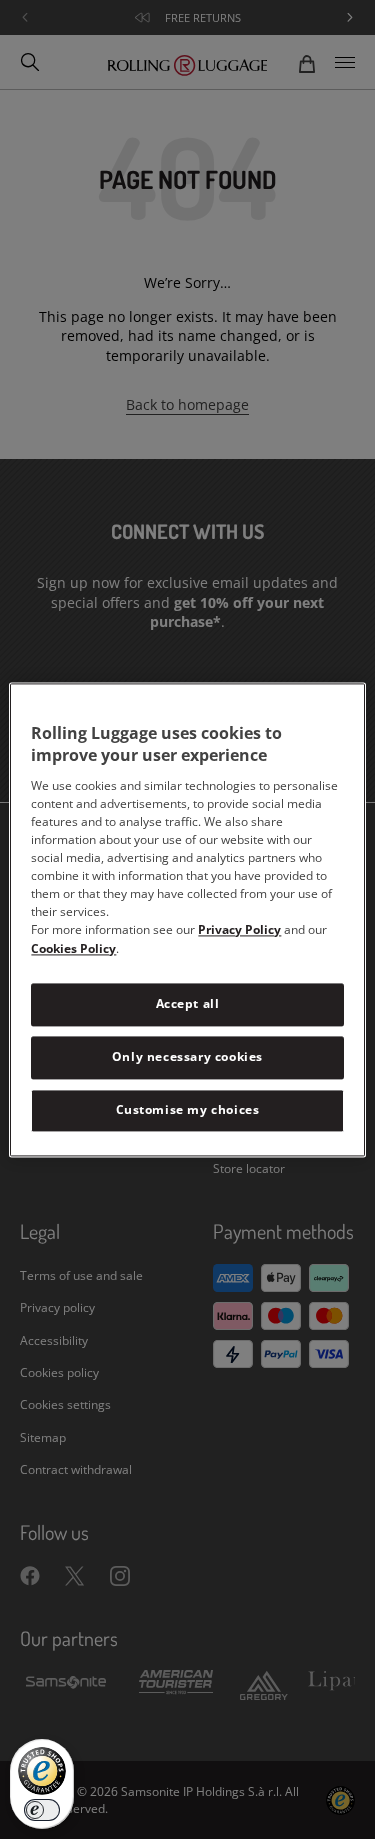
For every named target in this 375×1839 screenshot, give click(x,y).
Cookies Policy (73, 949)
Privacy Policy (239, 930)
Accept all (188, 1004)
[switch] (42, 1810)
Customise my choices (188, 1109)
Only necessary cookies (187, 1056)
